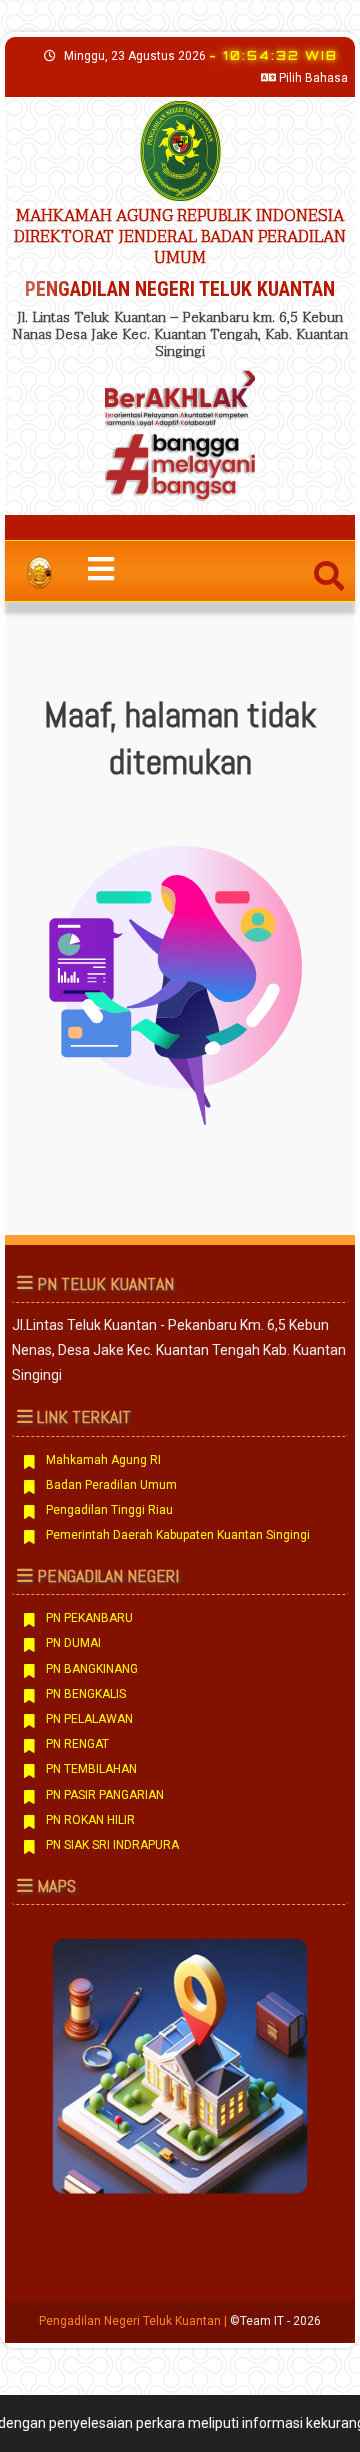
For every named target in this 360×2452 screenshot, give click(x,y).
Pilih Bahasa (312, 78)
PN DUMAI (73, 1643)
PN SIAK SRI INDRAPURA (112, 1845)
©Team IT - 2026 (275, 2321)
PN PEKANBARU (89, 1618)
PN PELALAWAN (89, 1719)
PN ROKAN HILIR (90, 1820)
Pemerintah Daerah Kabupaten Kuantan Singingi (178, 1535)
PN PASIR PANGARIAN (105, 1795)
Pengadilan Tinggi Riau (109, 1510)
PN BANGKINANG (92, 1669)
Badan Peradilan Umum (111, 1485)
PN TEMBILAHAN (91, 1769)
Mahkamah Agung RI (103, 1460)
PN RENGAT (77, 1744)
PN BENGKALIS (86, 1694)
